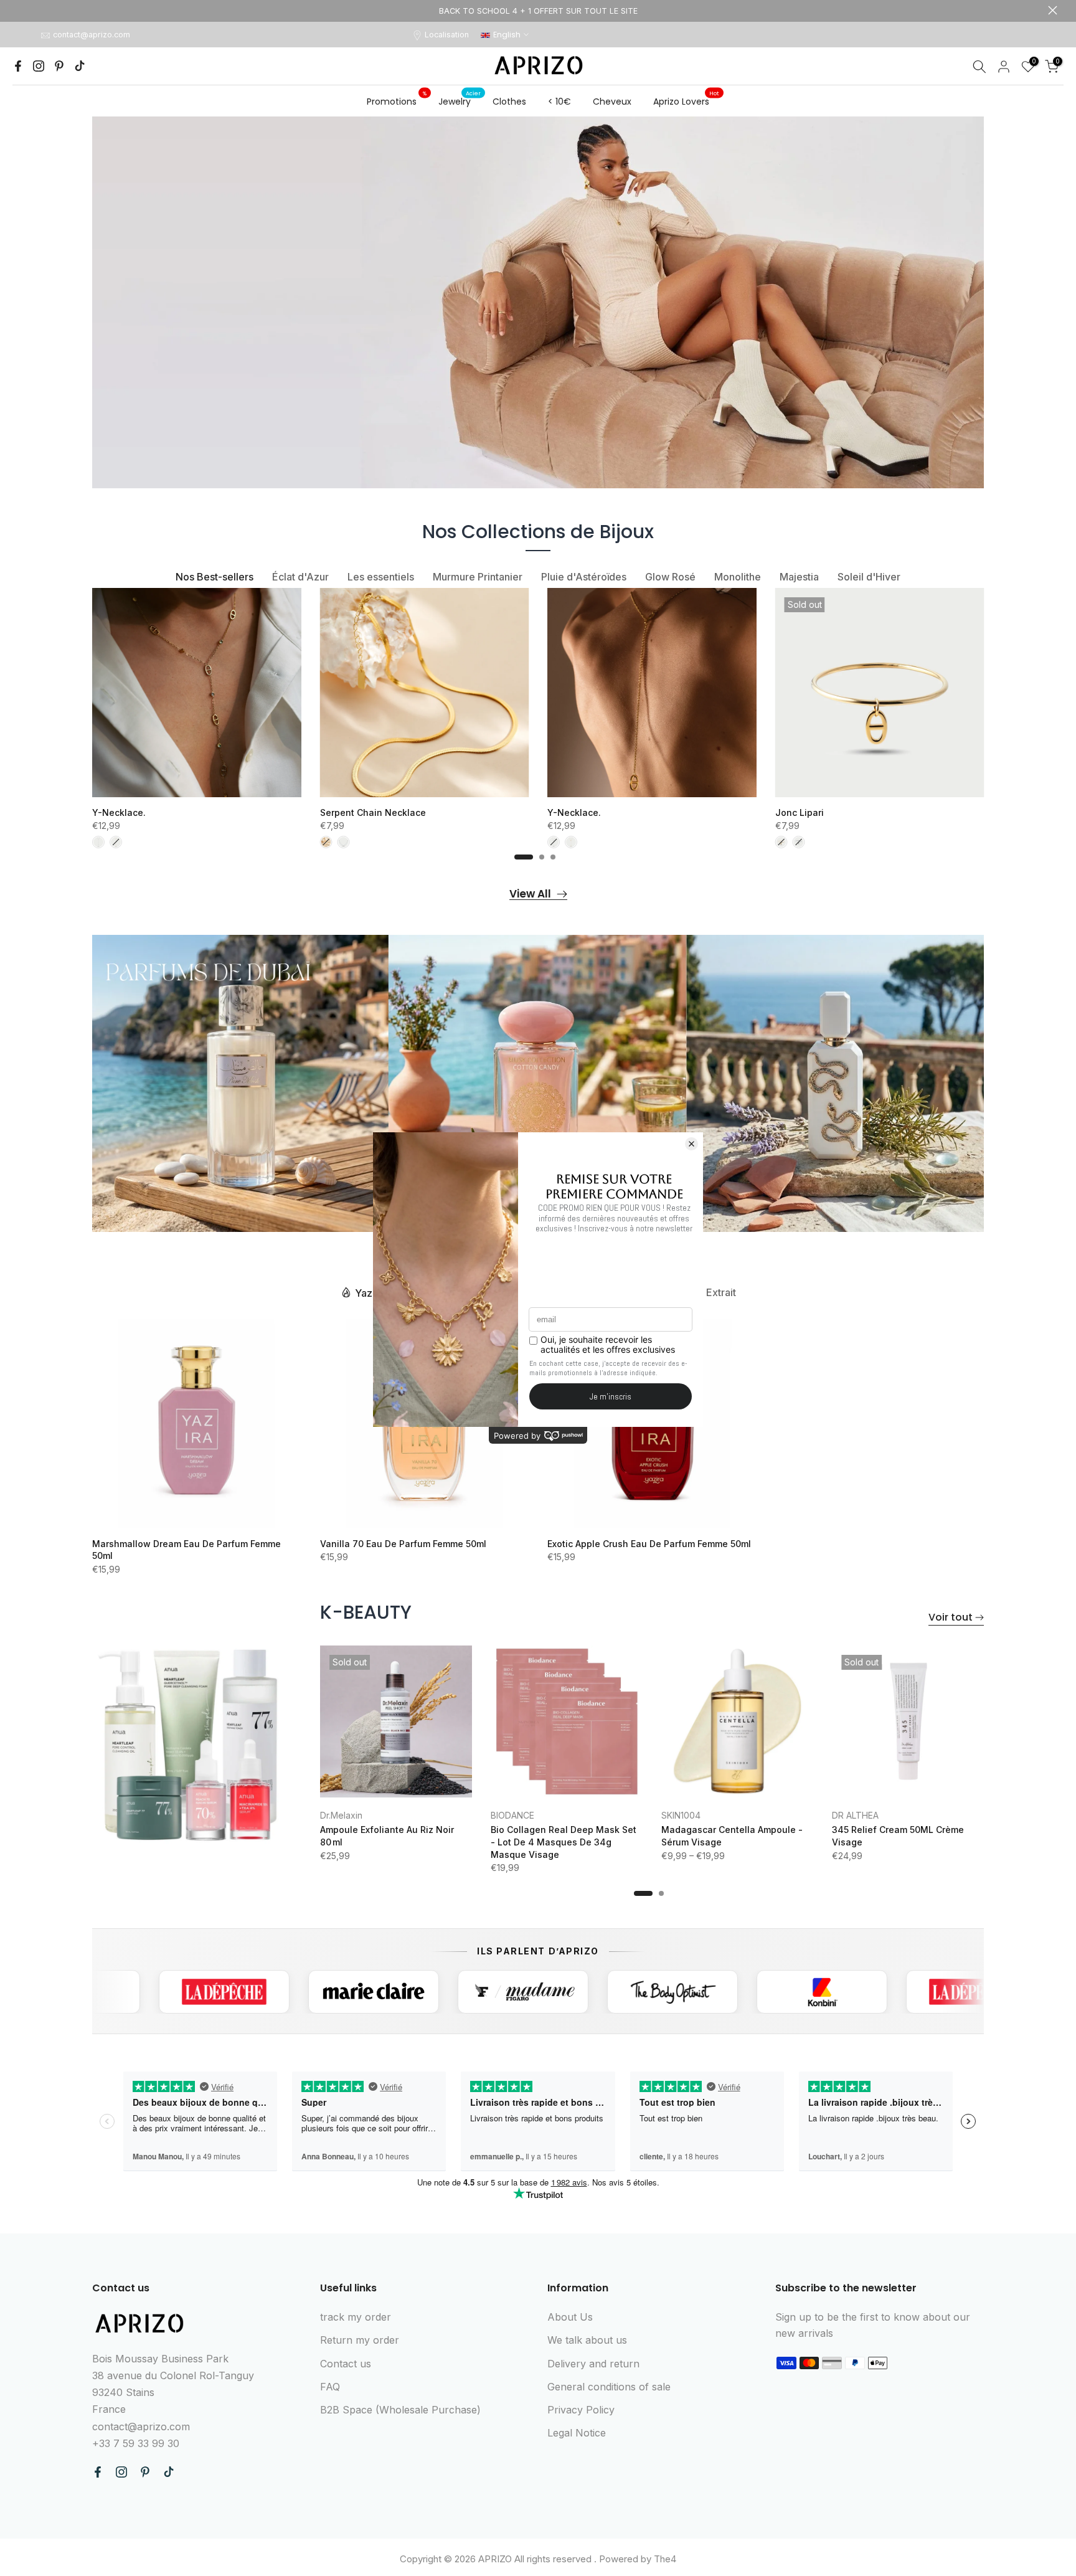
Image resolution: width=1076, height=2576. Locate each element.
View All (530, 894)
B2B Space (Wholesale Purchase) (400, 2410)
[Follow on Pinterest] (59, 66)
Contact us (346, 2364)
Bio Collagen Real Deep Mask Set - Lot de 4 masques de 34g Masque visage (564, 1842)
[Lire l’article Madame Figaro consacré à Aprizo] (410, 1992)
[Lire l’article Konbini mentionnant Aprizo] (709, 1992)
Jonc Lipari (800, 812)
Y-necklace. (119, 812)
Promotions (397, 101)
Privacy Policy (581, 2410)
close (23, 10)
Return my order (360, 2340)
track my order (356, 2317)
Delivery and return (593, 2364)
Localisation (447, 35)
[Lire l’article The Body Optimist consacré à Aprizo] (560, 1992)
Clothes (509, 102)
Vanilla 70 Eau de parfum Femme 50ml (403, 1544)
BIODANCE (512, 1815)
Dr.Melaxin (341, 1815)
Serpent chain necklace (373, 812)
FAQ (330, 2387)
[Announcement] (538, 11)
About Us (570, 2317)
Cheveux (612, 102)
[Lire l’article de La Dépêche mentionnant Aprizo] (111, 1992)
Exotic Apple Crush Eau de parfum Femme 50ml (649, 1544)
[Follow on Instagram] (39, 66)
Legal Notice (577, 2433)
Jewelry (460, 101)
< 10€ (559, 102)
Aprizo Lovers (686, 101)
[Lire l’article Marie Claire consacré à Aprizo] (261, 1992)
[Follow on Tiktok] (80, 66)
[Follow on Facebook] (18, 66)
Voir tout (951, 1617)
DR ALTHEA (855, 1815)
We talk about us (587, 2340)
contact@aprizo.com (92, 35)
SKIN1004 (681, 1815)
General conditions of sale (609, 2387)
